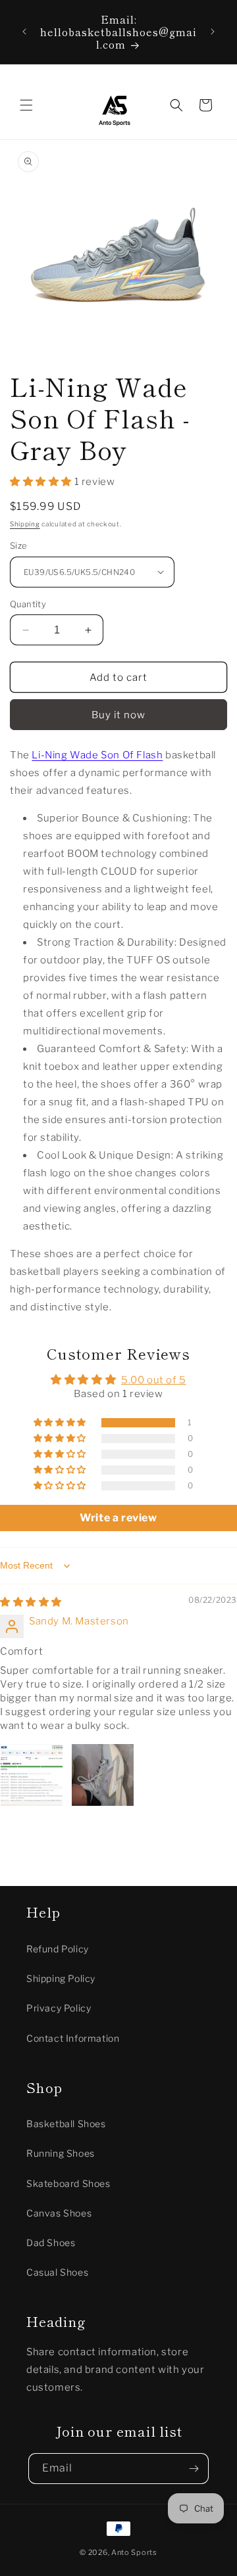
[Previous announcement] (24, 32)
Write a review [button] (118, 1518)
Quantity (28, 604)
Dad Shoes (51, 2242)
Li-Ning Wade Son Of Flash (97, 755)
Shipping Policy (61, 1978)
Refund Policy (58, 1949)
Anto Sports (134, 2552)
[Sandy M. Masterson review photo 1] (32, 1775)
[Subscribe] (194, 2469)
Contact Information (73, 2038)
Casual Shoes (57, 2272)
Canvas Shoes (59, 2213)
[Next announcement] (213, 32)
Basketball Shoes (66, 2124)
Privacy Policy (59, 2008)
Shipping (25, 524)
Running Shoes (61, 2153)
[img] (31, 1602)
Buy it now (118, 715)
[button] (26, 105)
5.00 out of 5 (154, 1380)
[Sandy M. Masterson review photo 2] (103, 1775)
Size (19, 545)
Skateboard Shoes (68, 2183)
